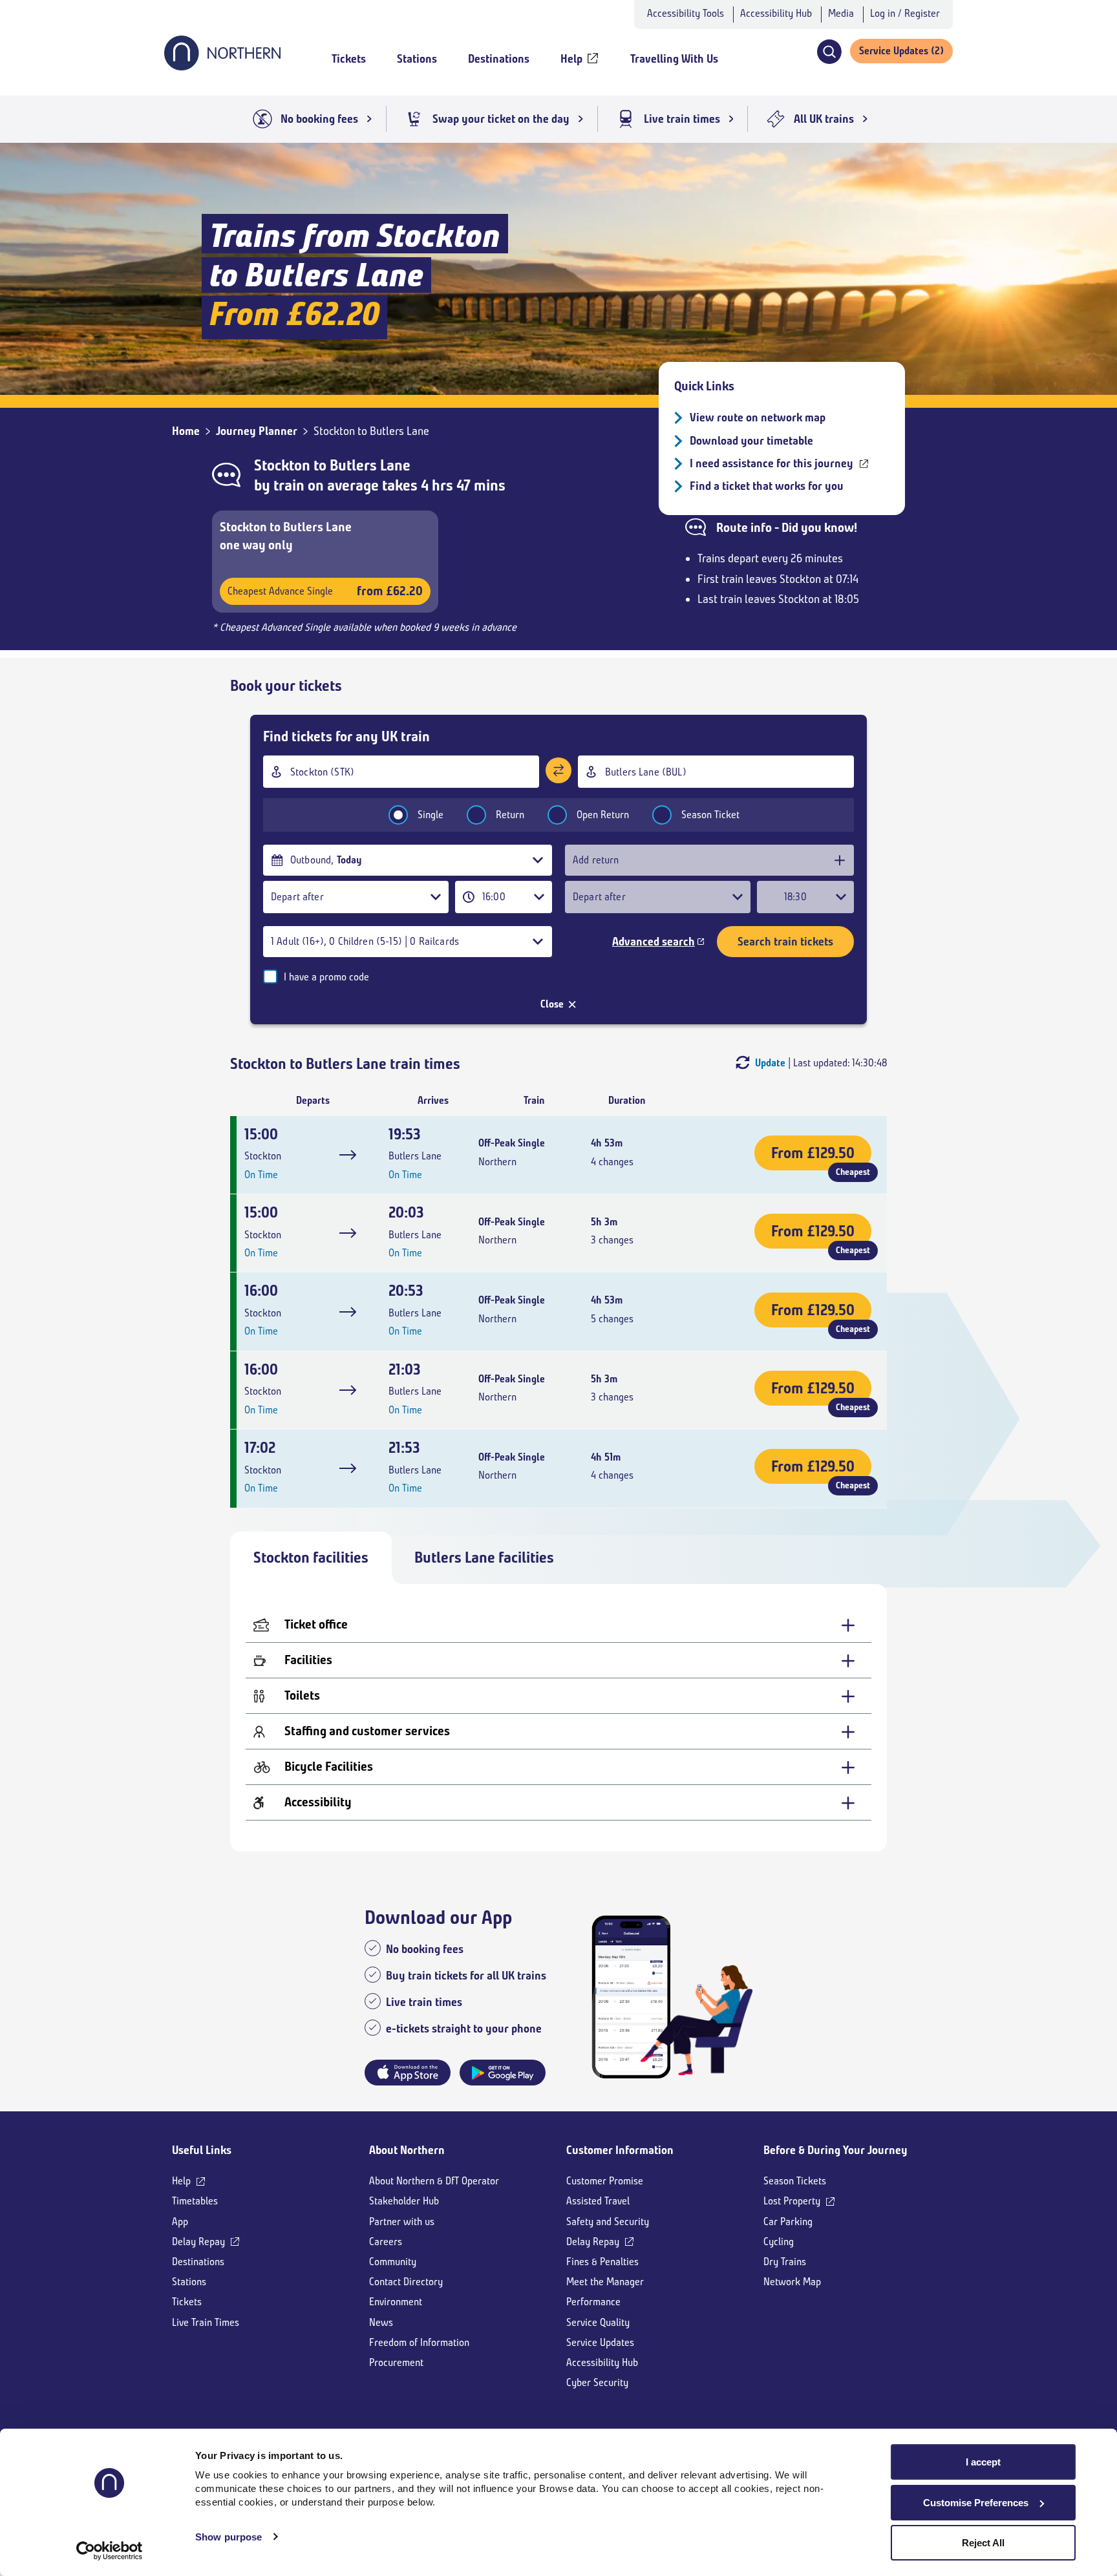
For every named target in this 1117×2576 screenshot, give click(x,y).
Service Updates (600, 2342)
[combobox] (401, 772)
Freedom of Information (419, 2342)
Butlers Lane (370, 465)
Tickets (187, 2302)
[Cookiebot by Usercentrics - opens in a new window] (110, 2551)
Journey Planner (257, 431)
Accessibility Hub (776, 13)
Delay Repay (198, 2242)
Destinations (198, 2262)
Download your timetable (751, 441)
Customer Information (620, 2150)
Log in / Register (905, 13)
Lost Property (792, 2201)
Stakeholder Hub (404, 2201)
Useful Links (202, 2150)
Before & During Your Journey (835, 2150)
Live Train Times (206, 2322)
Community (393, 2262)
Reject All (983, 2543)
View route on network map (758, 417)
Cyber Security (597, 2382)
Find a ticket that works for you (767, 486)
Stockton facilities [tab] (311, 1557)
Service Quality (598, 2322)
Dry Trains (785, 2262)
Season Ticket (710, 815)
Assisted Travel (598, 2201)
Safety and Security (608, 2222)
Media (841, 13)
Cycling (779, 2242)
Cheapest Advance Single (325, 591)
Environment (396, 2302)
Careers (386, 2242)
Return (510, 815)
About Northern (407, 2150)
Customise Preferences (976, 2503)
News (381, 2322)
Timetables (195, 2201)
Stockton (282, 465)
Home (186, 431)
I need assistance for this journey (771, 463)
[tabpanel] (558, 1718)
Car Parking (788, 2222)
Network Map (792, 2282)
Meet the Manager (605, 2282)
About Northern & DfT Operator (434, 2181)
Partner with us (402, 2222)
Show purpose (229, 2537)
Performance (593, 2302)
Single (431, 815)
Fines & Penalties (602, 2262)
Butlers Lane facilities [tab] (484, 1557)
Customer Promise (605, 2181)
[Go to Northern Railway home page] (222, 67)
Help (181, 2181)
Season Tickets (795, 2181)
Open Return (603, 815)
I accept (983, 2462)
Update (770, 1063)
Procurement (396, 2362)
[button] (829, 52)
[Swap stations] (558, 770)
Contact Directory (406, 2282)
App (180, 2222)
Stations (189, 2282)
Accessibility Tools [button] (686, 13)
